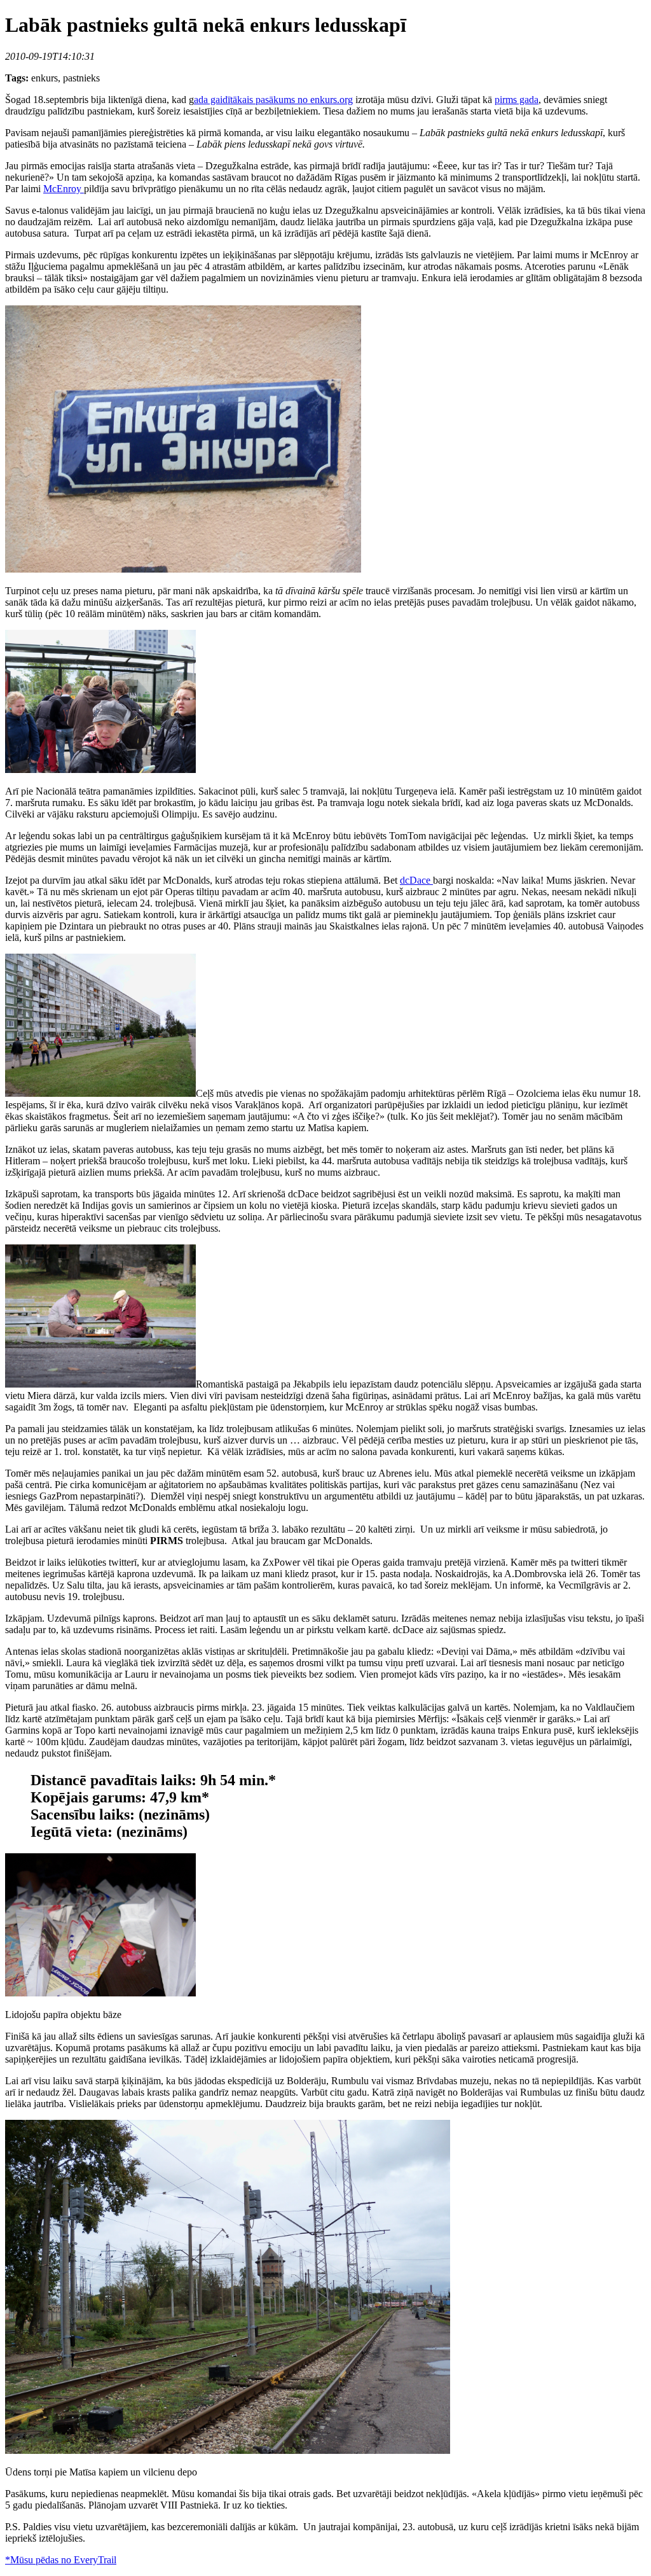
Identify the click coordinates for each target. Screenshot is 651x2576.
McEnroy (64, 189)
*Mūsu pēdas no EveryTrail (61, 2560)
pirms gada (517, 100)
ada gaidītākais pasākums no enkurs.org (273, 100)
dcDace (416, 880)
